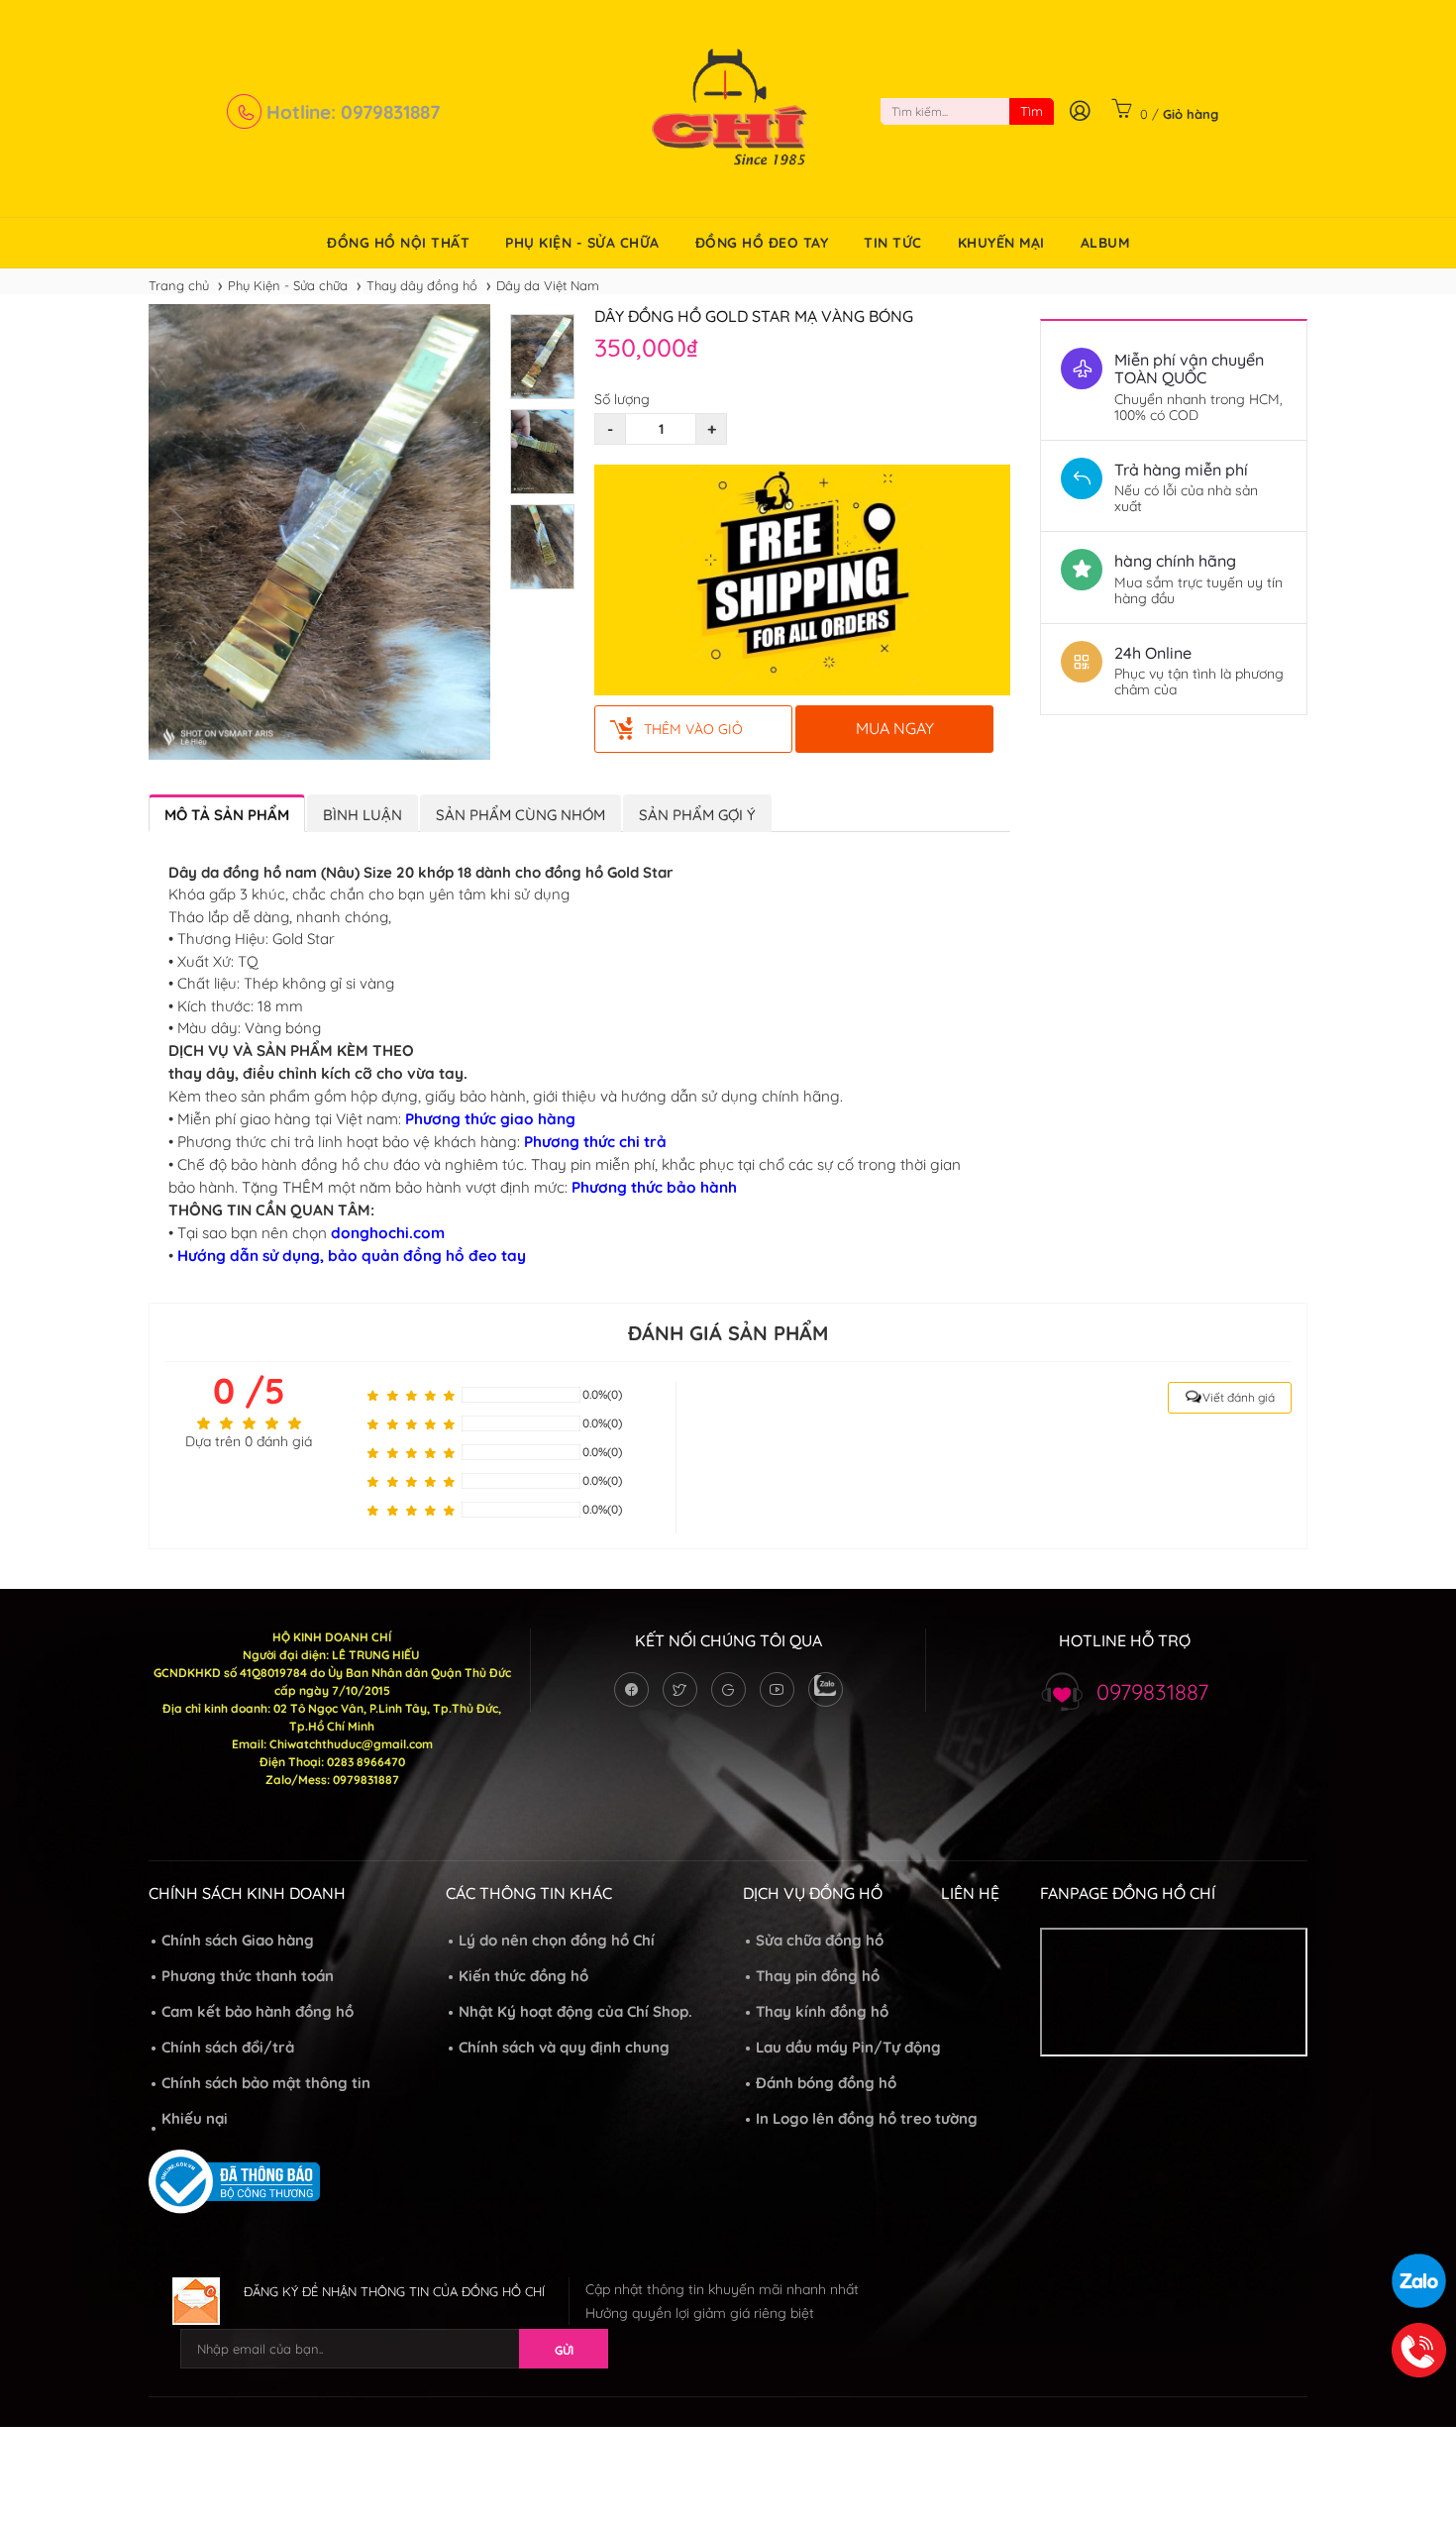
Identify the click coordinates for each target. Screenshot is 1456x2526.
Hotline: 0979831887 (351, 112)
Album (1105, 243)
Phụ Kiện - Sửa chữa (582, 243)
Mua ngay (895, 728)
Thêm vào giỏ (693, 729)
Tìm (1032, 111)
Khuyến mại (1001, 243)
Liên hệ (970, 1893)
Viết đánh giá (1239, 1397)
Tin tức (893, 243)
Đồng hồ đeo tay (762, 243)
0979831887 (1152, 1692)
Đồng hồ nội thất (398, 243)
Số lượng (622, 399)
